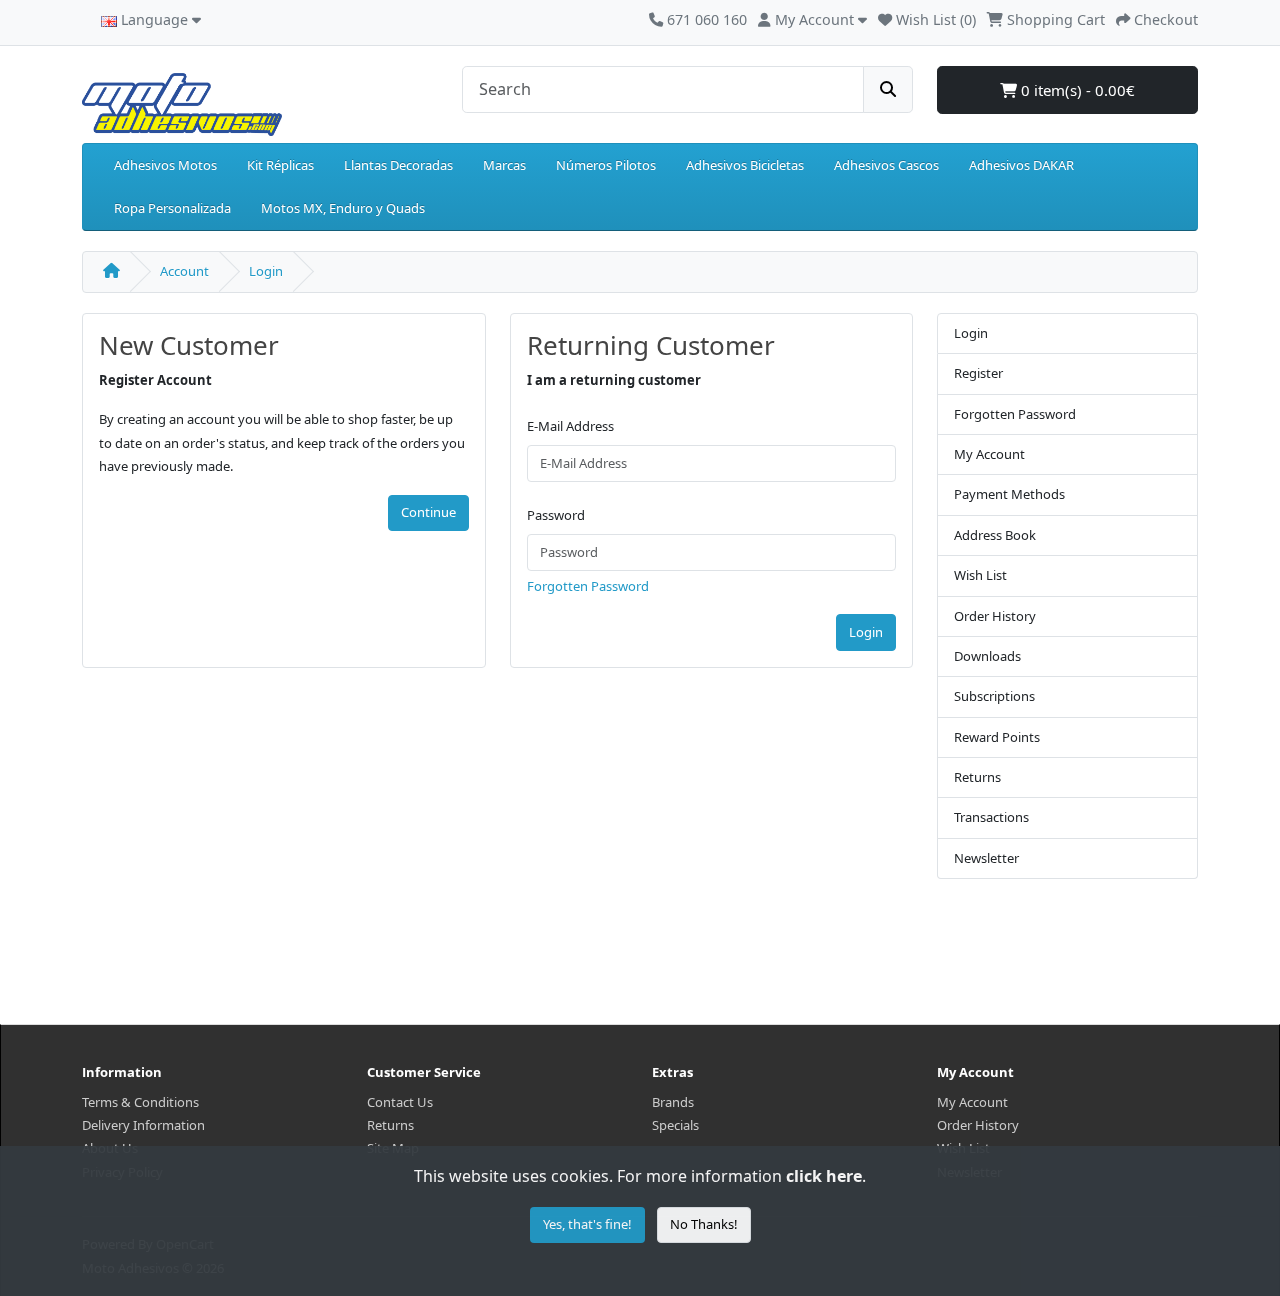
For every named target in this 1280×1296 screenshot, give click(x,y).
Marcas (504, 165)
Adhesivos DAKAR (1021, 165)
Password (556, 515)
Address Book (995, 535)
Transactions (991, 817)
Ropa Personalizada (172, 208)
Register (978, 373)
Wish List (980, 575)
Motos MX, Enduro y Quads (343, 208)
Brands (673, 1102)
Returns (977, 777)
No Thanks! (704, 1224)
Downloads (987, 656)
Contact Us (400, 1102)
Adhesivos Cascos (886, 165)
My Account (989, 454)
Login (266, 271)
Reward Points (997, 737)
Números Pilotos (606, 165)
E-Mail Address (570, 426)
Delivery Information (143, 1125)
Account (184, 271)
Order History (995, 616)
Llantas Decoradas (398, 165)
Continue (428, 512)
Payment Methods (1009, 494)
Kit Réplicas (280, 165)
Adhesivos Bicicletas (745, 165)
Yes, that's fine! (587, 1224)
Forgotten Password (588, 586)
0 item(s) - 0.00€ (1076, 90)
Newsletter (986, 858)
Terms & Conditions (140, 1102)
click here (824, 1176)
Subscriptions (994, 696)
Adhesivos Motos (165, 165)
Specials (675, 1125)
